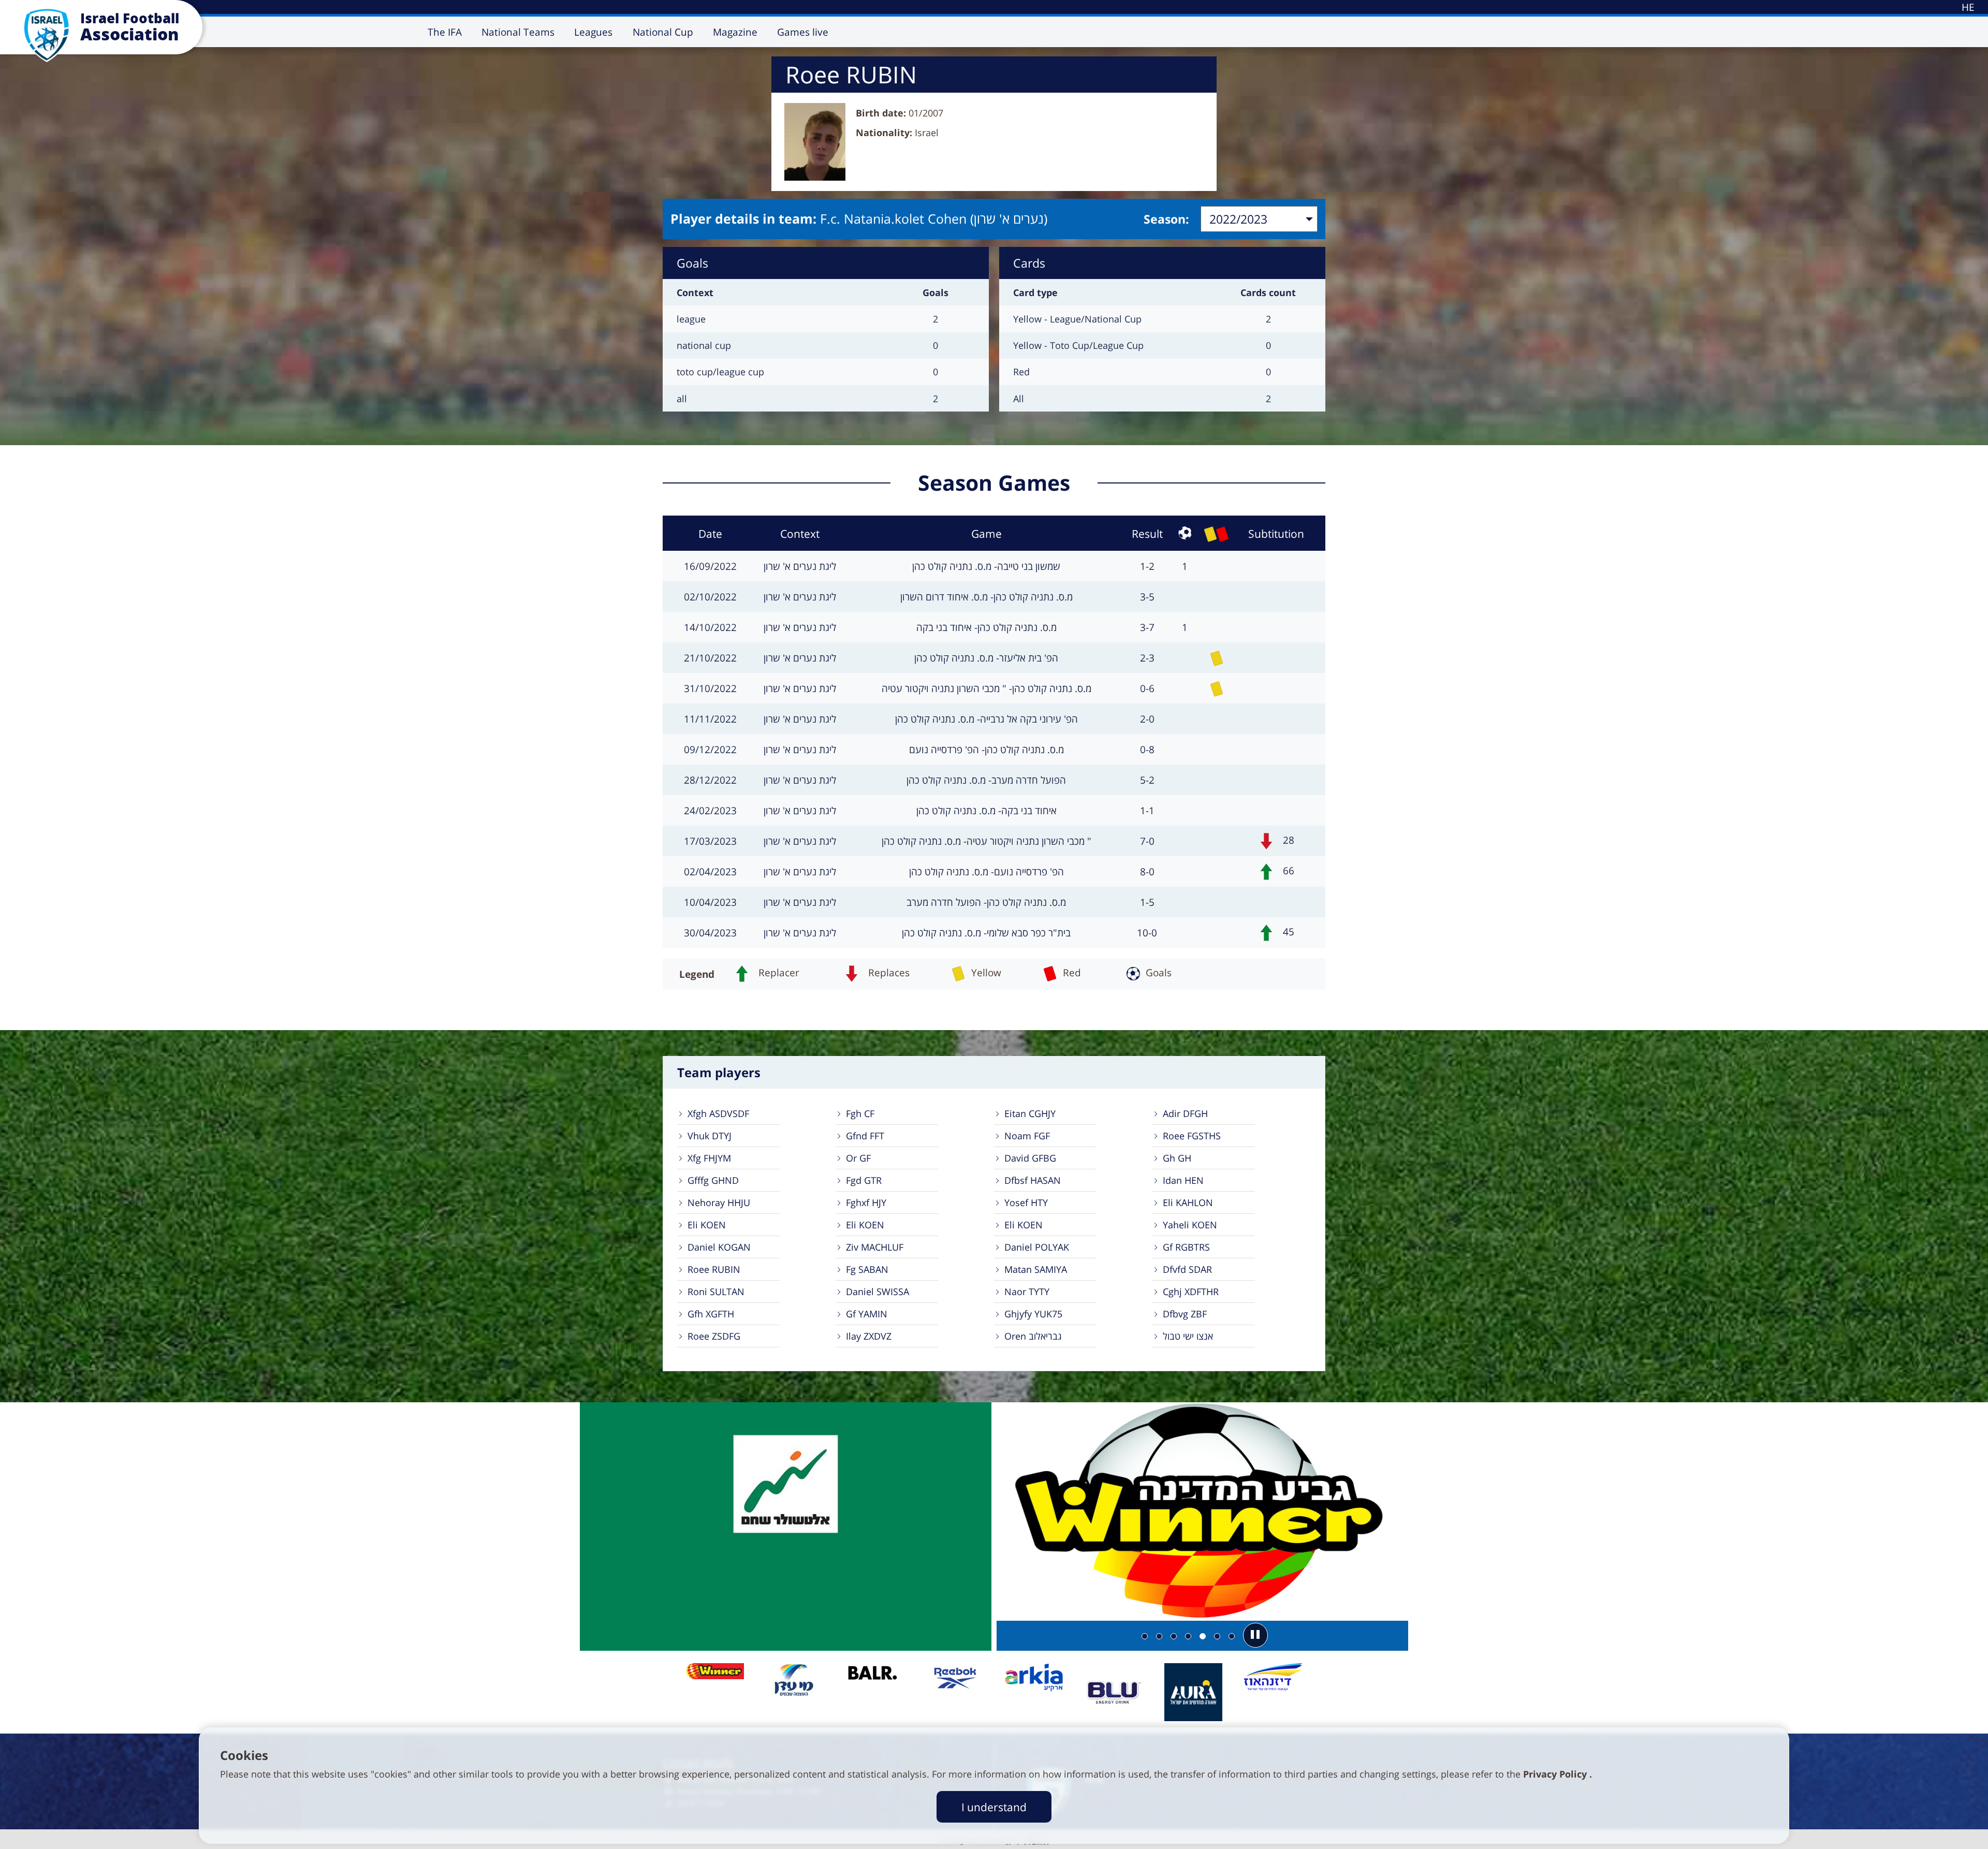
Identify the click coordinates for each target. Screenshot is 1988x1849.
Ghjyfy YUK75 (1033, 1314)
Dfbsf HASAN (1033, 1180)
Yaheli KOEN (1190, 1225)
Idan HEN (1183, 1180)
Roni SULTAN (716, 1292)
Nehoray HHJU (719, 1202)
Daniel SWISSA (878, 1292)
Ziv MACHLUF (875, 1247)
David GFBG (1030, 1158)
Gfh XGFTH (711, 1314)
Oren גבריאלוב (1033, 1336)
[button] (1255, 1635)
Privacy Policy (1556, 1774)
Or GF (858, 1158)
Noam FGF (1027, 1136)
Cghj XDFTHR (1191, 1292)
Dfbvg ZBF (1185, 1314)
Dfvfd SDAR (1187, 1269)
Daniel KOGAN (719, 1247)
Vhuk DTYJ (710, 1136)
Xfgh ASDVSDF (718, 1113)
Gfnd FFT (865, 1136)
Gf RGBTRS (1186, 1247)
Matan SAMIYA (1036, 1269)
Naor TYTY (1027, 1292)
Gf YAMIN (867, 1314)
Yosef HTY (1026, 1202)
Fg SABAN (867, 1269)
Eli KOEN (707, 1225)
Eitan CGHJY (1030, 1113)
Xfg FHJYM (709, 1158)
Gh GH (1177, 1158)
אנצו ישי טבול (1188, 1336)
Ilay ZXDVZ (869, 1336)
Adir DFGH (1185, 1113)
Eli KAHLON (1188, 1202)
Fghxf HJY (866, 1202)
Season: (1166, 219)
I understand (994, 1807)
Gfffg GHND (713, 1180)
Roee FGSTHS (1192, 1136)
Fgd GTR (864, 1180)
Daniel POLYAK (1037, 1247)
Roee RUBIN (714, 1269)
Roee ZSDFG (714, 1336)
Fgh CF (860, 1113)
